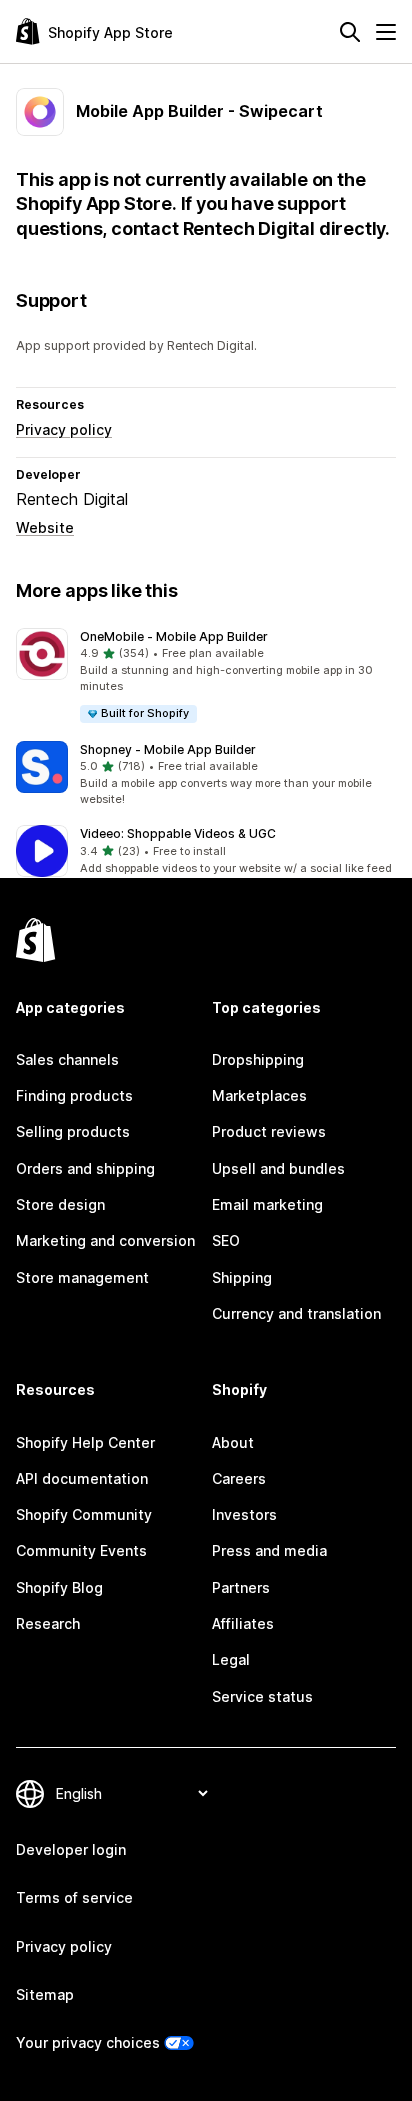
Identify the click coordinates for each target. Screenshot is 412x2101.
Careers (239, 1478)
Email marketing (267, 1204)
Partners (241, 1587)
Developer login (71, 1849)
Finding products (74, 1095)
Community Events (81, 1550)
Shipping (242, 1277)
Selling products (73, 1131)
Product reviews (269, 1131)
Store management (82, 1277)
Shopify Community (84, 1514)
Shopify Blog (59, 1587)
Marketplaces (259, 1095)
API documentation (82, 1478)
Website (45, 527)
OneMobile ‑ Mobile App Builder (174, 636)
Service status (262, 1696)
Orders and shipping (85, 1168)
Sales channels (67, 1059)
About (233, 1442)
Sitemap (45, 1994)
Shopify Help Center (85, 1442)
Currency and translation (296, 1313)
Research (48, 1623)
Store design (60, 1204)
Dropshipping (258, 1059)
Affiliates (243, 1623)
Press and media (269, 1550)
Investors (244, 1514)
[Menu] (386, 32)
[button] (206, 676)
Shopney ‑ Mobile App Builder (168, 749)
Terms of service (74, 1897)
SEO (226, 1240)
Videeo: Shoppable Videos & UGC (178, 833)
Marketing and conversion (105, 1240)
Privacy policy (64, 429)
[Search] (350, 32)
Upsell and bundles (278, 1168)
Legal (231, 1659)
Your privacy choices (88, 2042)
